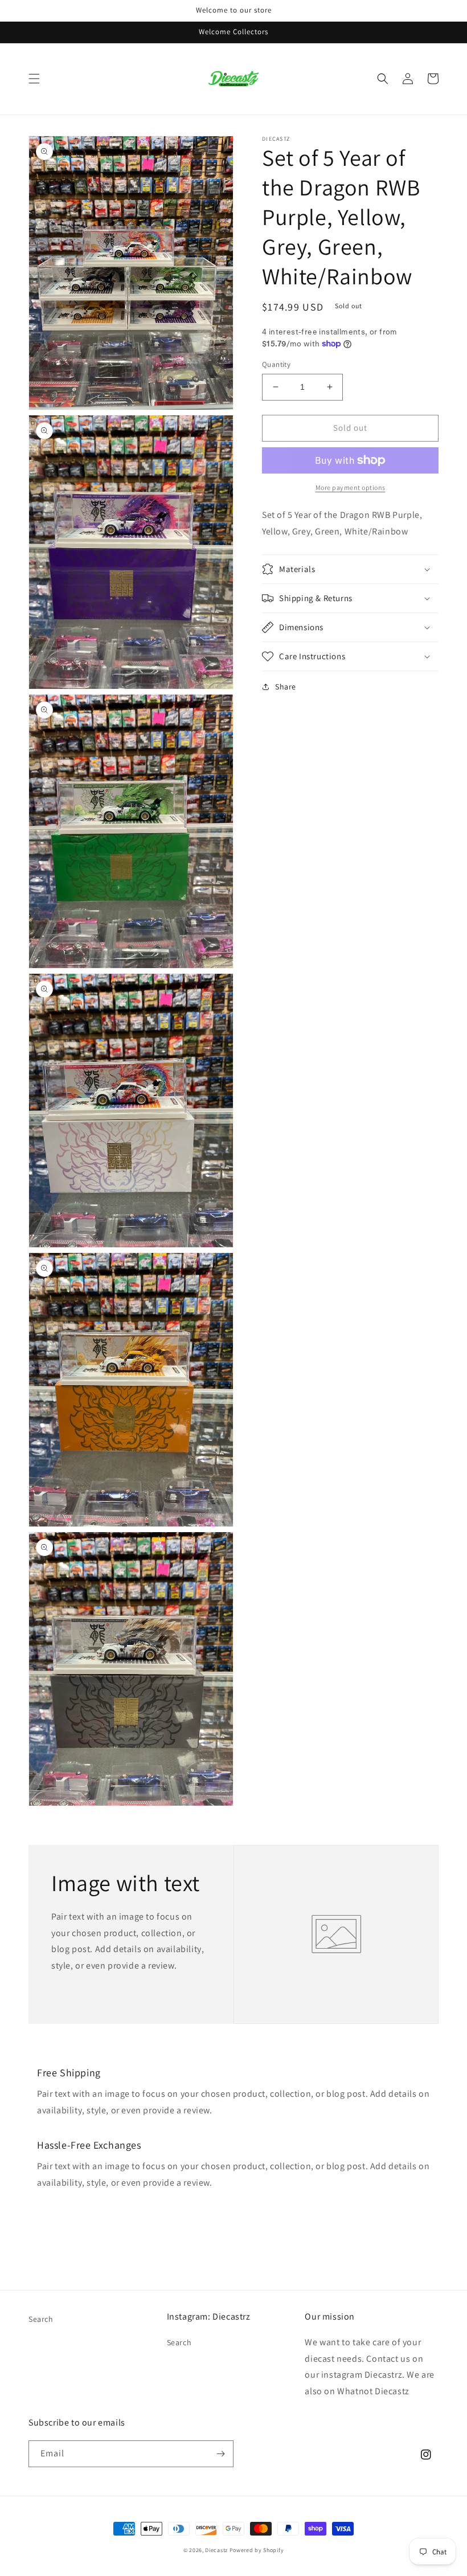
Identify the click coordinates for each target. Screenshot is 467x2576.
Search (41, 2319)
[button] (34, 79)
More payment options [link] (351, 487)
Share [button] (286, 687)
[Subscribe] (220, 2454)
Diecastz (216, 2550)
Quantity (276, 364)
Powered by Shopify (257, 2550)
